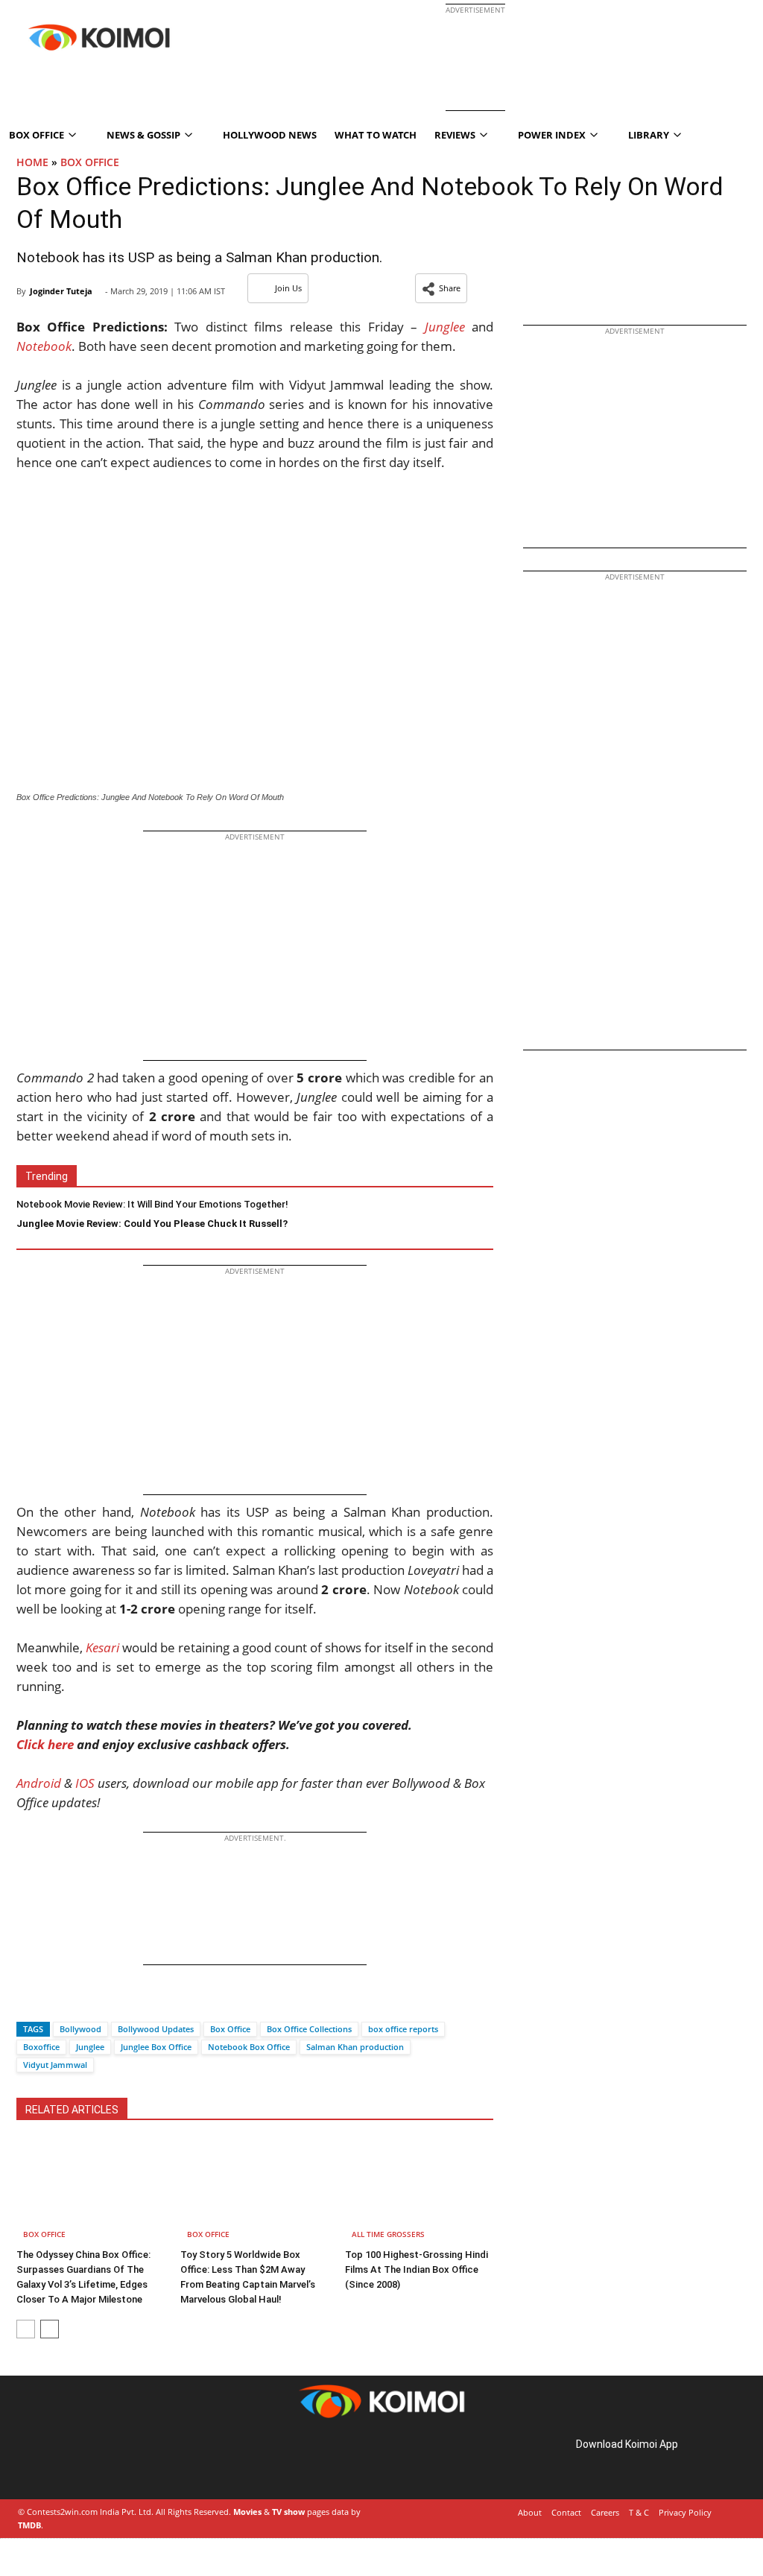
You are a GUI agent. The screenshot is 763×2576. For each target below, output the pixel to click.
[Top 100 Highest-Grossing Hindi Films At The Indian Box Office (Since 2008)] (419, 2191)
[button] (441, 288)
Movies (247, 2512)
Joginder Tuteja (61, 291)
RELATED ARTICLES (72, 2110)
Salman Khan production (355, 2047)
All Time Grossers (388, 2234)
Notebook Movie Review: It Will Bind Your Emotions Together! (152, 1204)
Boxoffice (41, 2047)
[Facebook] (28, 2003)
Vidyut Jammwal (55, 2065)
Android (39, 1783)
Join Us (288, 288)
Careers (605, 2512)
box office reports (403, 2029)
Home (32, 162)
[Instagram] (60, 2461)
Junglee (90, 2047)
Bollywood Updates (156, 2029)
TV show (288, 2512)
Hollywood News (270, 135)
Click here (45, 1744)
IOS (85, 1783)
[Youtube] (122, 2461)
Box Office (90, 162)
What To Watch (376, 135)
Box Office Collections (309, 2029)
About (530, 2512)
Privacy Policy (685, 2512)
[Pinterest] (80, 2461)
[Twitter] (53, 2003)
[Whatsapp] (78, 2003)
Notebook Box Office (249, 2047)
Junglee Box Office (156, 2047)
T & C (639, 2512)
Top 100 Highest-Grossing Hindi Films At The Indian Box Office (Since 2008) (417, 2269)
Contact (566, 2512)
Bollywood (80, 2029)
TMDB (29, 2525)
